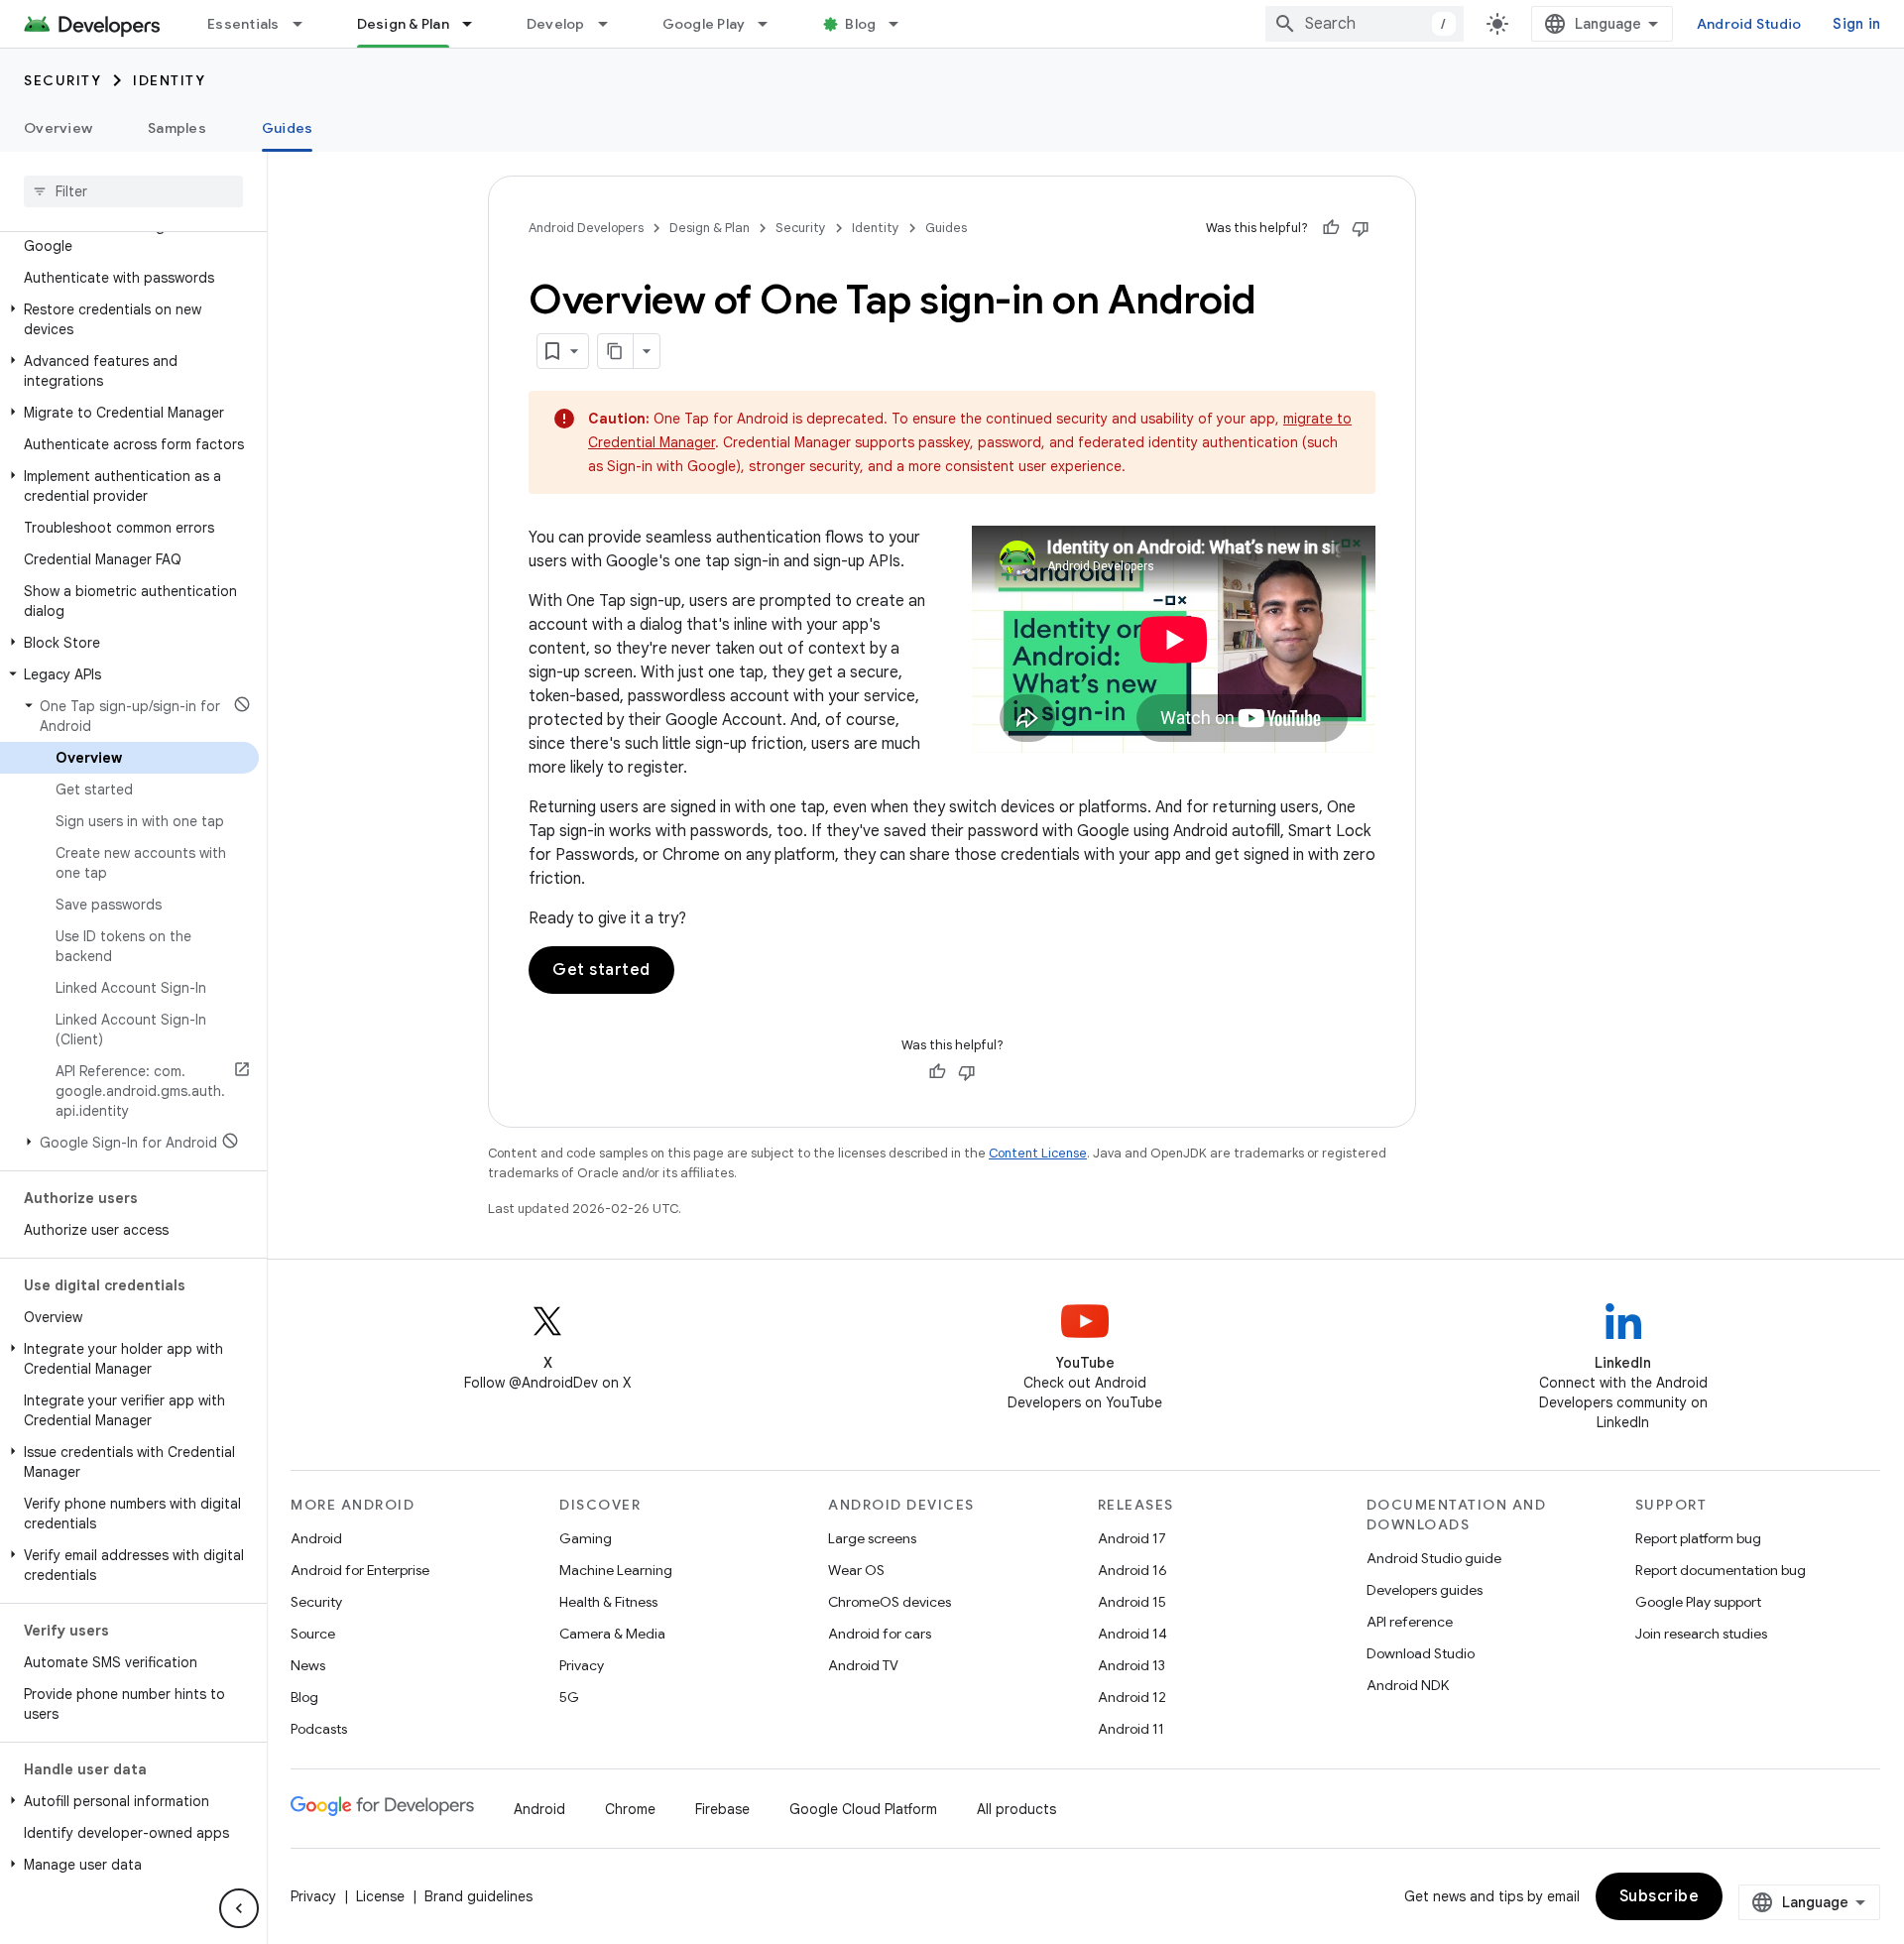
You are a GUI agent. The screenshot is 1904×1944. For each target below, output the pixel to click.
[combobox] (1365, 24)
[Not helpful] (1361, 228)
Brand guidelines (478, 1896)
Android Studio (1749, 24)
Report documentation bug (1721, 1570)
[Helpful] (1331, 228)
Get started (601, 970)
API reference (1410, 1622)
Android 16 (1132, 1570)
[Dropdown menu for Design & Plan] (476, 24)
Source (313, 1634)
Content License (1038, 1153)
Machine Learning (616, 1570)
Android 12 (1132, 1697)
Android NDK (1408, 1685)
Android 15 (1132, 1602)
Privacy (582, 1665)
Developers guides (1425, 1590)
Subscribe (1660, 1896)
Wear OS (856, 1570)
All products (1016, 1809)
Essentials (243, 24)
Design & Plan (403, 24)
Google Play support (1698, 1602)
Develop (556, 24)
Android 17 (1132, 1538)
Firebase (722, 1809)
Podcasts (319, 1729)
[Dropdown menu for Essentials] (306, 24)
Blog (860, 24)
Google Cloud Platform (863, 1809)
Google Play (704, 24)
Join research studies (1701, 1634)
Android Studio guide (1434, 1558)
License (380, 1896)
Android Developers (586, 228)
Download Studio (1421, 1653)
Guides (288, 128)
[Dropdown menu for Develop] (612, 24)
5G (569, 1697)
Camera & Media (612, 1634)
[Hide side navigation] (239, 1908)
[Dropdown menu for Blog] (902, 24)
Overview (58, 128)
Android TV (863, 1665)
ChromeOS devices (890, 1602)
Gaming (586, 1538)
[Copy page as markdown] (616, 351)
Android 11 (1131, 1729)
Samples (177, 128)
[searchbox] (133, 191)
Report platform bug (1698, 1538)
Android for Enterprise (360, 1570)
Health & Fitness (608, 1602)
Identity (169, 80)
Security (62, 80)
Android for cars (880, 1634)
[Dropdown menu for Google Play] (772, 24)
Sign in (1856, 24)
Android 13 (1131, 1665)
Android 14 (1132, 1634)
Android (316, 1538)
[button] (129, 236)
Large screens (872, 1538)
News (308, 1665)
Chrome (630, 1809)
